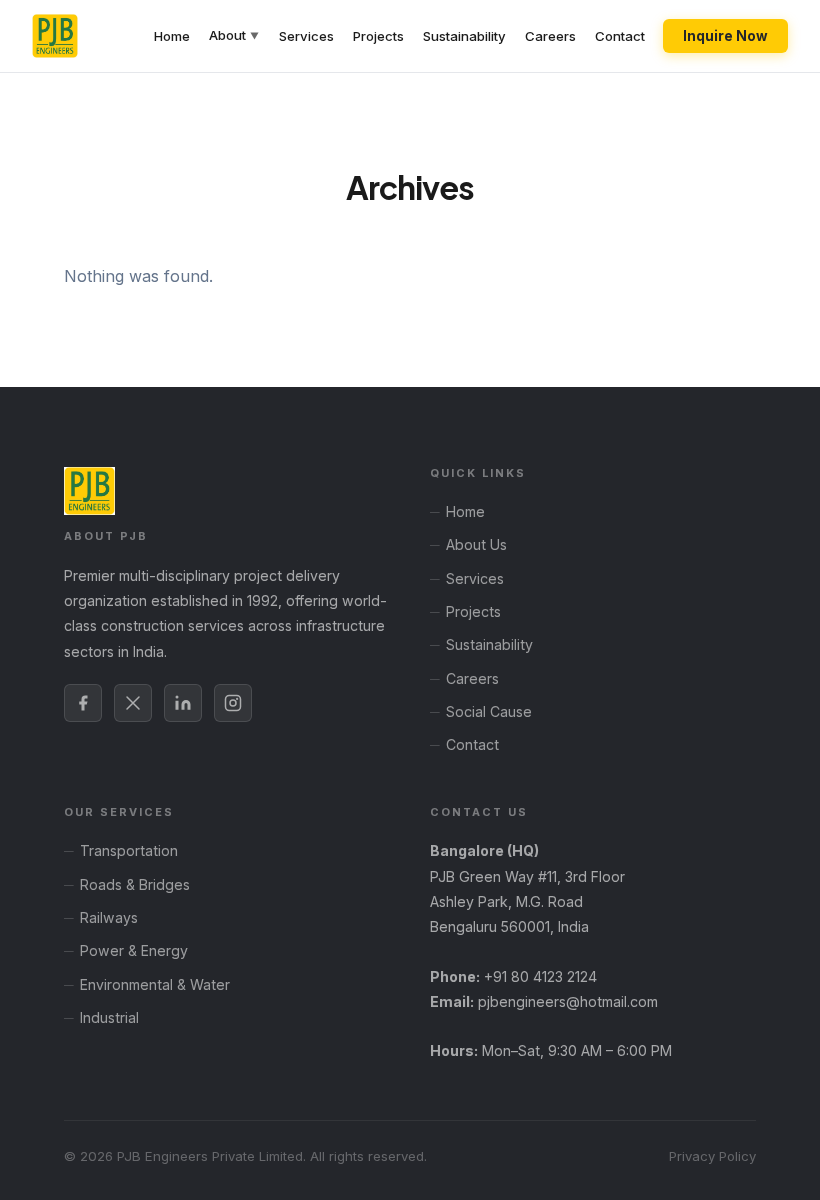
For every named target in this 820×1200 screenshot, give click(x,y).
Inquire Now (725, 36)
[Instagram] (233, 703)
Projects (378, 36)
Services (306, 36)
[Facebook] (83, 703)
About (234, 35)
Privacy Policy (712, 1156)
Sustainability (464, 36)
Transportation (129, 850)
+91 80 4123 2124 (540, 976)
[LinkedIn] (183, 703)
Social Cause (489, 711)
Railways (109, 917)
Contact (620, 36)
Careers (550, 36)
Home (172, 36)
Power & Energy (134, 950)
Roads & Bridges (135, 884)
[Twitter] (133, 703)
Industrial (109, 1017)
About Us (476, 544)
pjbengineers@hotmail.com (568, 1001)
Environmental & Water (155, 984)
